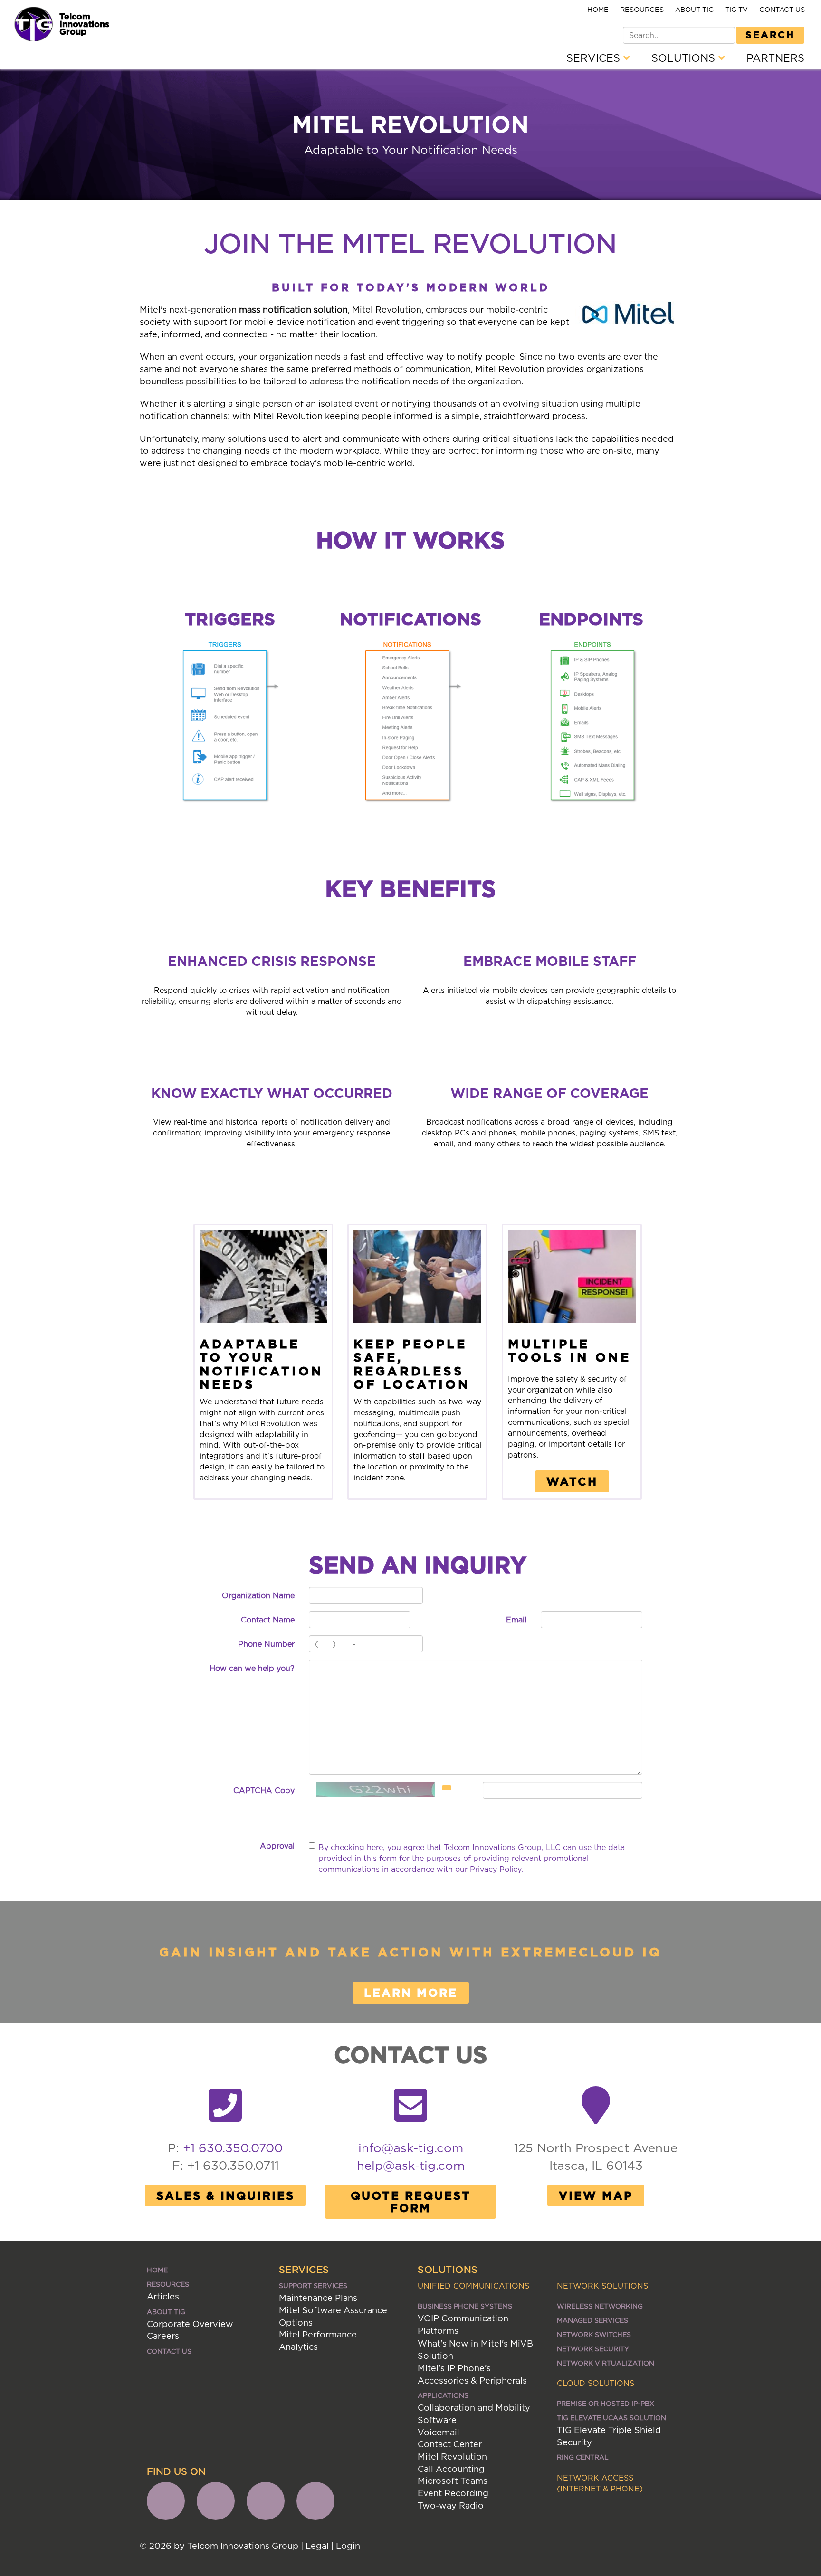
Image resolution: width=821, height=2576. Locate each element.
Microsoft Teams (453, 2481)
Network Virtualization (606, 2363)
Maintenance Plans (318, 2298)
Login (348, 2546)
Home (598, 9)
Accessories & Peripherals (472, 2380)
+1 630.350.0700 (233, 2148)
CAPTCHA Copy (264, 1790)
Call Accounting (451, 2469)
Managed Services (592, 2320)
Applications (443, 2395)
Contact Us (782, 9)
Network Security (593, 2349)
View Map (596, 2195)
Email (516, 1620)
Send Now (237, 1818)
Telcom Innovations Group (84, 24)
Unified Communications (473, 2286)
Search (770, 34)
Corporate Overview (190, 2324)
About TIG (694, 9)
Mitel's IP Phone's (454, 2368)
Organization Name (258, 1595)
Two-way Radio (451, 2505)
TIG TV (736, 9)
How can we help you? (252, 1668)
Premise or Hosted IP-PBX (606, 2403)
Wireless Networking (600, 2306)
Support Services (313, 2285)
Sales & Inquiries (225, 2195)
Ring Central (583, 2457)
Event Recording (453, 2493)
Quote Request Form (411, 2202)
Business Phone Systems (465, 2306)
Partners (775, 58)
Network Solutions (602, 2286)
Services (595, 58)
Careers (163, 2336)
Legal (317, 2546)
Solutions (685, 58)
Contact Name (268, 1620)
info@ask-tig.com (411, 2148)
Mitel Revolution (452, 2457)
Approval (277, 1846)
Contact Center (450, 2444)
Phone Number (266, 1644)
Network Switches (594, 2334)
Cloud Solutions (596, 2383)
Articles (163, 2296)
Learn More (411, 1993)
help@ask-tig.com (411, 2165)
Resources (642, 9)
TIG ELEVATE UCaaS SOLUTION (611, 2418)
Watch (572, 1481)
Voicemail (439, 2432)
